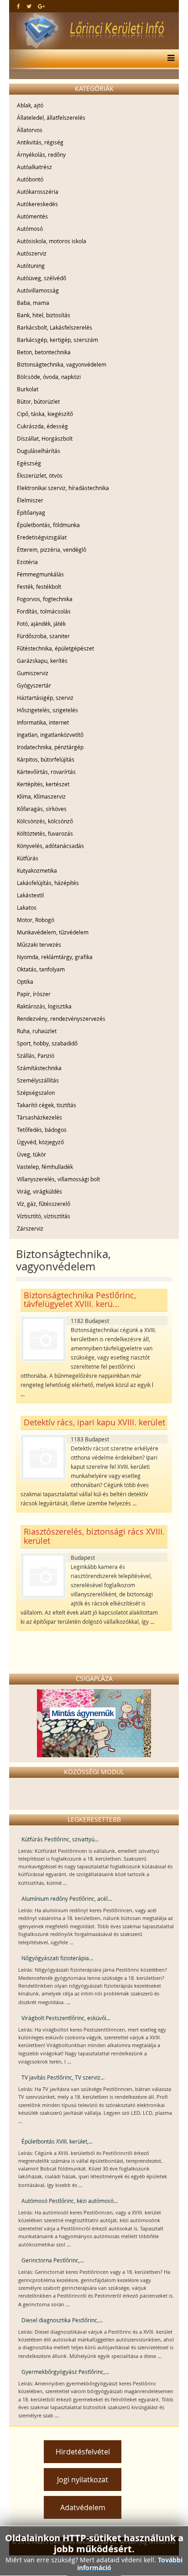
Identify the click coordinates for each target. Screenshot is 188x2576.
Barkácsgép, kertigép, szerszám (57, 340)
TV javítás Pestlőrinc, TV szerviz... (63, 2077)
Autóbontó (30, 179)
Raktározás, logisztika (44, 1006)
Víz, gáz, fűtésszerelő (44, 1204)
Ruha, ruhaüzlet (37, 1031)
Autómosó (30, 229)
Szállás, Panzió (36, 1056)
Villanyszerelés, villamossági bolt (58, 1179)
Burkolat (28, 389)
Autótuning (31, 266)
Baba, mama (33, 303)
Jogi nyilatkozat (83, 2480)
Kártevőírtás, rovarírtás (46, 772)
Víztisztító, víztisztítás (44, 1216)
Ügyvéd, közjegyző (40, 1142)
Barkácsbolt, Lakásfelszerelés (55, 327)
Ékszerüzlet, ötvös (40, 475)
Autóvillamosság (38, 290)
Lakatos (27, 907)
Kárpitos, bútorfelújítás (46, 759)
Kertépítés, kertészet (43, 784)
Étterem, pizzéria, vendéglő (52, 549)
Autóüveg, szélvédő (42, 278)
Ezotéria (27, 562)
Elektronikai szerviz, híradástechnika (63, 488)
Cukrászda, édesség (42, 426)
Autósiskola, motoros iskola (52, 241)
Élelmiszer (30, 500)
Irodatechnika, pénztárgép (50, 747)
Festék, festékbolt (39, 587)
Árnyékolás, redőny (41, 155)
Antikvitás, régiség (40, 142)
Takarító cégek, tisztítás (47, 1105)
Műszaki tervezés (39, 944)
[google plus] (41, 6)
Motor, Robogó (36, 920)
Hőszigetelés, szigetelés (47, 710)
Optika (25, 981)
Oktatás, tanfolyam (41, 969)
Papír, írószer (34, 994)
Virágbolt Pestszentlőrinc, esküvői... (66, 2018)
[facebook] (18, 6)
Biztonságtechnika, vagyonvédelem (62, 364)
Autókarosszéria (38, 192)
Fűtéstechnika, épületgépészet (55, 648)
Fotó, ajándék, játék (41, 624)
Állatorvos (30, 130)
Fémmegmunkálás (40, 574)
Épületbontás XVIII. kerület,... (57, 2141)
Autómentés (32, 216)
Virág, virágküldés (39, 1191)
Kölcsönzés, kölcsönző (45, 821)
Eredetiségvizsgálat (42, 537)
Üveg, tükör (31, 1154)
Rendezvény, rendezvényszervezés (61, 1019)
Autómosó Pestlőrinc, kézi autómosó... (70, 2201)
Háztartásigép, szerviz (45, 698)
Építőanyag (31, 512)
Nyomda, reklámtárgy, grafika (55, 957)
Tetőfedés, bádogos (42, 1130)
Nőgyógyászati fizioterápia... (57, 1958)
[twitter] (29, 6)
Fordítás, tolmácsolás (44, 611)
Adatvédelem (83, 2507)
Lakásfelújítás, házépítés (48, 883)
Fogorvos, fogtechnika (45, 599)
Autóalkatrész (34, 167)
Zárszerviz (30, 1228)
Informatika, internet (43, 722)
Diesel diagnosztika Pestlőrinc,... (62, 2320)
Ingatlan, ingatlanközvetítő (50, 735)
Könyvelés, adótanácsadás (50, 846)
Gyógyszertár (34, 685)
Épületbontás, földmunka (48, 525)
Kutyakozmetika (37, 870)
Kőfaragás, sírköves (42, 809)
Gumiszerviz (33, 673)
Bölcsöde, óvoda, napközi (49, 377)
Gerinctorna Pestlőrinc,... (53, 2260)
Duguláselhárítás (39, 451)
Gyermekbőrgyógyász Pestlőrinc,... (65, 2372)
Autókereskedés (37, 204)
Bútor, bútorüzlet (38, 401)
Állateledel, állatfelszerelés (51, 117)
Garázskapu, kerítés (42, 661)
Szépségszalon (36, 1093)
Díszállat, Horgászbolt (45, 438)
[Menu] (169, 59)
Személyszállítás (38, 1080)
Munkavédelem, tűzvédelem (53, 932)
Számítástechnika (39, 1068)
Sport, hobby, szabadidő (47, 1043)
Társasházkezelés (39, 1117)
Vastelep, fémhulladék (45, 1167)
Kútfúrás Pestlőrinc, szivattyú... (60, 1839)
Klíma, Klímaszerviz (41, 796)
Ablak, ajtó (30, 105)
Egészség (29, 463)
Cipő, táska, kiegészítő (45, 414)
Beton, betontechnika (44, 352)
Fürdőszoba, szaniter (43, 636)
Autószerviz (32, 253)
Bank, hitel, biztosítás (44, 315)
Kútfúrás (28, 858)
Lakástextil (30, 895)
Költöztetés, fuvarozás (45, 833)
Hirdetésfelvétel (83, 2452)
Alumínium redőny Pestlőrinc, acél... (67, 1899)
